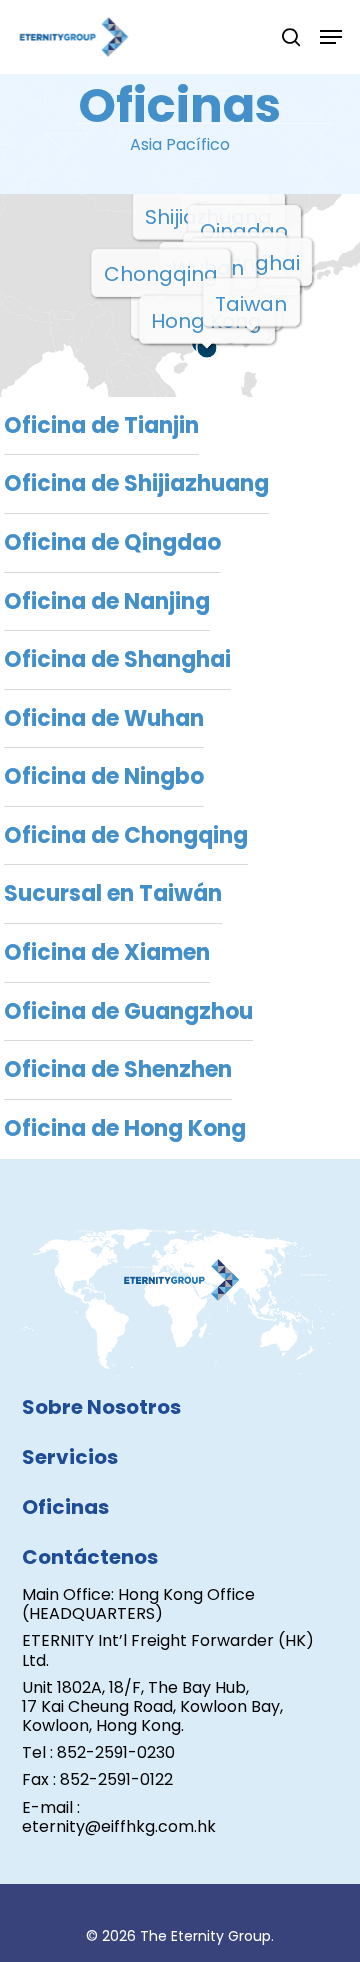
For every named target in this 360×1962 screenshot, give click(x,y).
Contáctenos (90, 1557)
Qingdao (244, 231)
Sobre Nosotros (101, 1407)
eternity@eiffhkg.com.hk (119, 1826)
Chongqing (161, 274)
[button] (331, 37)
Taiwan (251, 304)
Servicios (70, 1457)
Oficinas (65, 1507)
